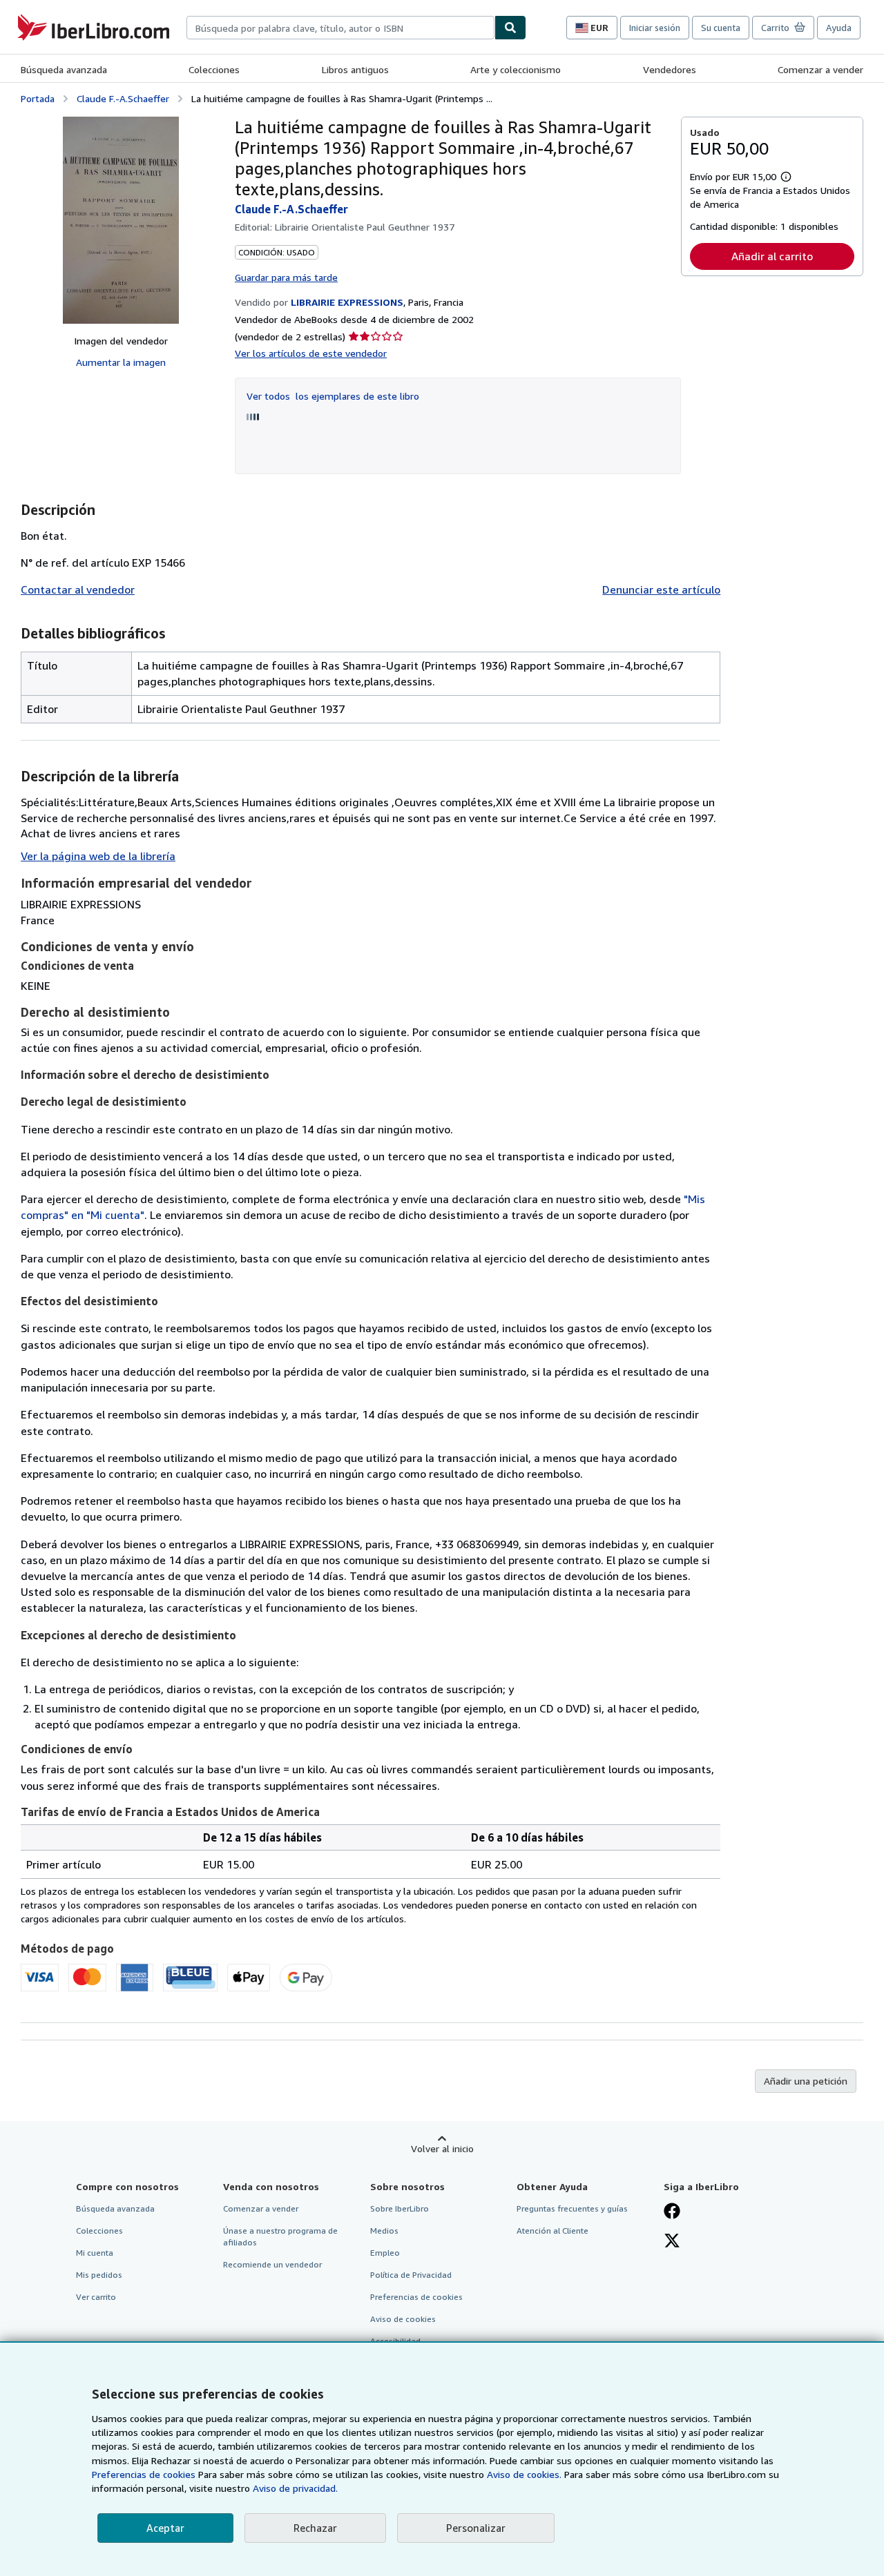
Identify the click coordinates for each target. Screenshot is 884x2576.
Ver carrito (96, 2297)
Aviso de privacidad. (295, 2488)
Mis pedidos (99, 2275)
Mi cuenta (95, 2253)
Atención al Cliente (552, 2231)
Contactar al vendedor (78, 589)
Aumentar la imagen (121, 362)
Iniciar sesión (655, 28)
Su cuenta (721, 28)
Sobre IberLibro (400, 2208)
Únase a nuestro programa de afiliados (280, 2236)
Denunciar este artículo (661, 589)
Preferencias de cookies (144, 2474)
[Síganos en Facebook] (672, 2212)
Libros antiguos (355, 69)
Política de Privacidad (411, 2275)
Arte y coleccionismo (516, 69)
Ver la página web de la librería (98, 856)
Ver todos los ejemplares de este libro (333, 396)
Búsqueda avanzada (64, 69)
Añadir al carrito (772, 256)
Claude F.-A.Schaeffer (123, 98)
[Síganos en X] (672, 2242)
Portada (38, 98)
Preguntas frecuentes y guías (572, 2208)
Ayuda (839, 28)
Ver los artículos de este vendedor (311, 353)
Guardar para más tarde (286, 277)
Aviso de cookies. (524, 2474)
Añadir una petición (806, 2081)
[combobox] (340, 28)
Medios (384, 2231)
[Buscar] (510, 28)
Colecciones (214, 69)
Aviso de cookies (403, 2319)
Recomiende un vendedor (272, 2264)
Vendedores (670, 69)
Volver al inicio (442, 2148)
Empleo (385, 2253)
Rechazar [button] (315, 2528)
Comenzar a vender (820, 69)
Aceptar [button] (165, 2528)
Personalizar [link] (476, 2528)
